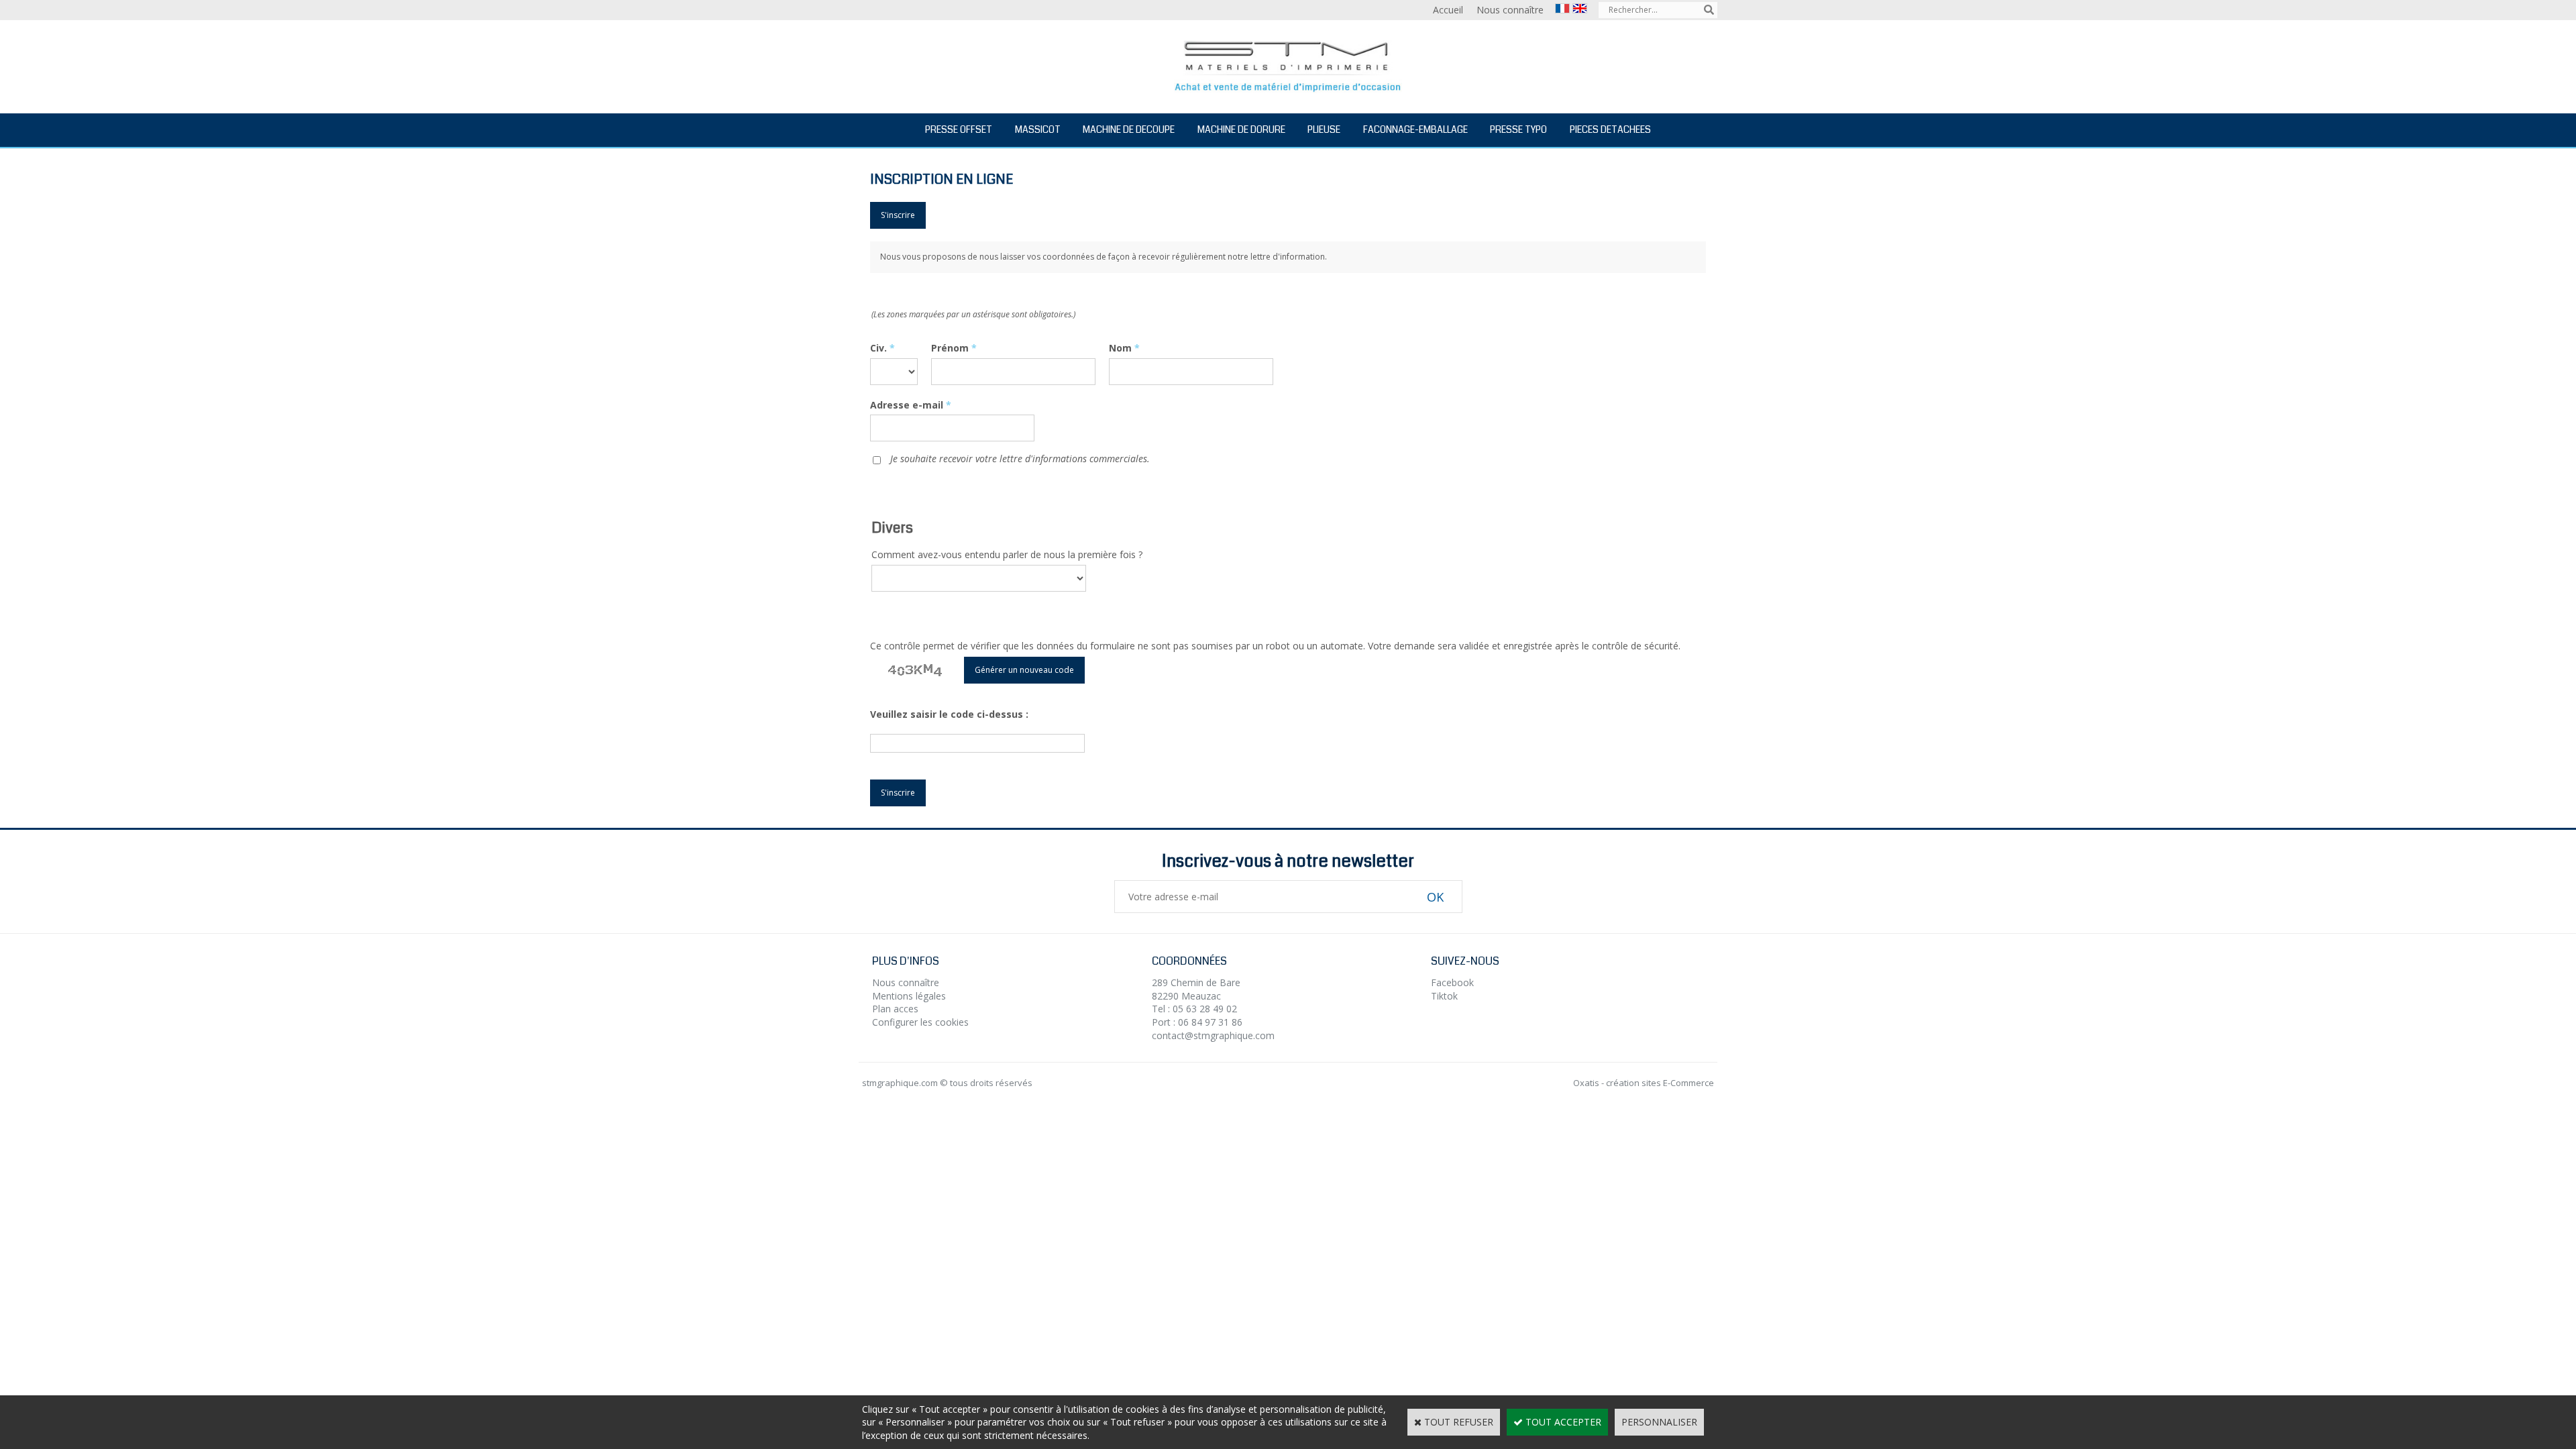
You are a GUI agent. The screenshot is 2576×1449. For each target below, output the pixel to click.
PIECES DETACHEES (1610, 129)
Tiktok (1444, 996)
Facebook (1452, 982)
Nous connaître (906, 982)
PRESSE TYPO (1518, 129)
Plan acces (895, 1009)
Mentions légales (909, 996)
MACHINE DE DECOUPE (1129, 129)
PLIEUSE (1324, 129)
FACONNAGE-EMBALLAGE (1415, 129)
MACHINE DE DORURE (1241, 129)
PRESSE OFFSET (959, 129)
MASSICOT (1038, 129)
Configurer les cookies (920, 1022)
